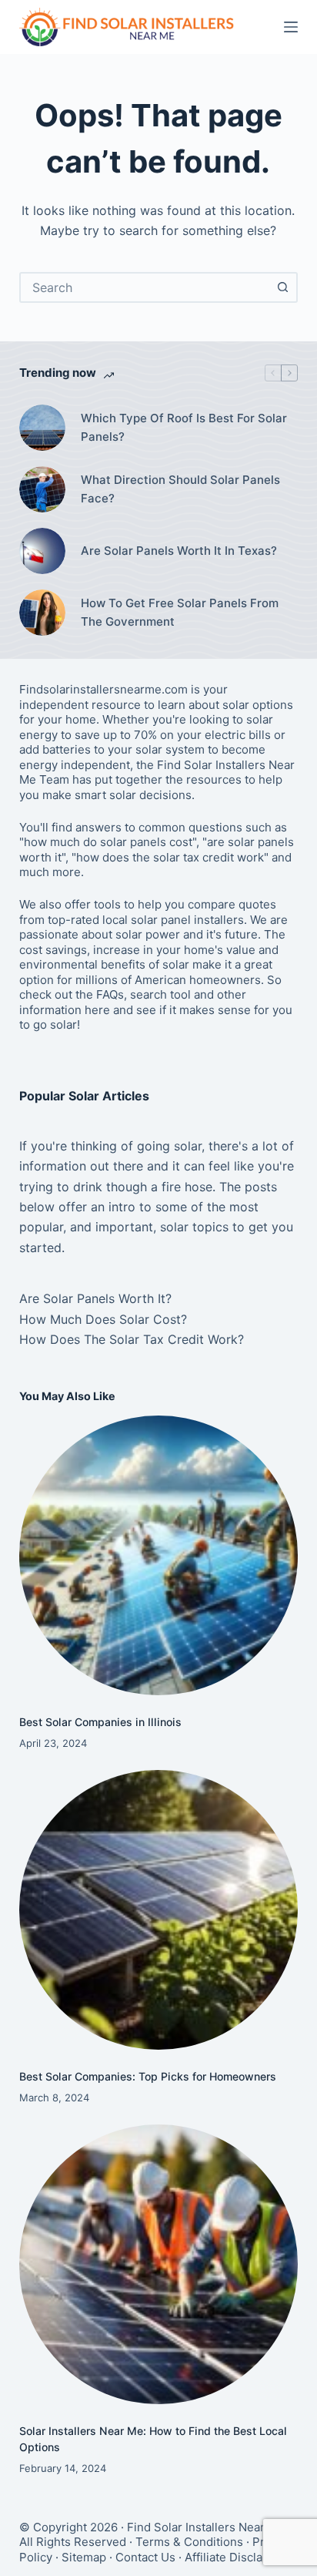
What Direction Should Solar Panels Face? (180, 489)
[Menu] (291, 27)
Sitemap (84, 2557)
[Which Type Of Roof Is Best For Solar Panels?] (42, 428)
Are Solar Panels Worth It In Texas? (179, 551)
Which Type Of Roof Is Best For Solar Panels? (184, 428)
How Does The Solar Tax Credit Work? (132, 1339)
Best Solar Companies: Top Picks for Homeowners (148, 2076)
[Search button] (282, 287)
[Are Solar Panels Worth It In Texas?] (42, 551)
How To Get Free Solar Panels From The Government (180, 613)
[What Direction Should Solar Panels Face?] (42, 489)
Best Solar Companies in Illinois (100, 1722)
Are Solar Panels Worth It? (95, 1298)
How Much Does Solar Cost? (103, 1319)
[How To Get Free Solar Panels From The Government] (42, 613)
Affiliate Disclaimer (236, 2557)
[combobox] (145, 287)
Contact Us (145, 2557)
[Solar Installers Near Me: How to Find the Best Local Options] (159, 2264)
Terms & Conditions (189, 2542)
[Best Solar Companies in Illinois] (159, 1555)
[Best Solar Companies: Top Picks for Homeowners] (159, 1910)
